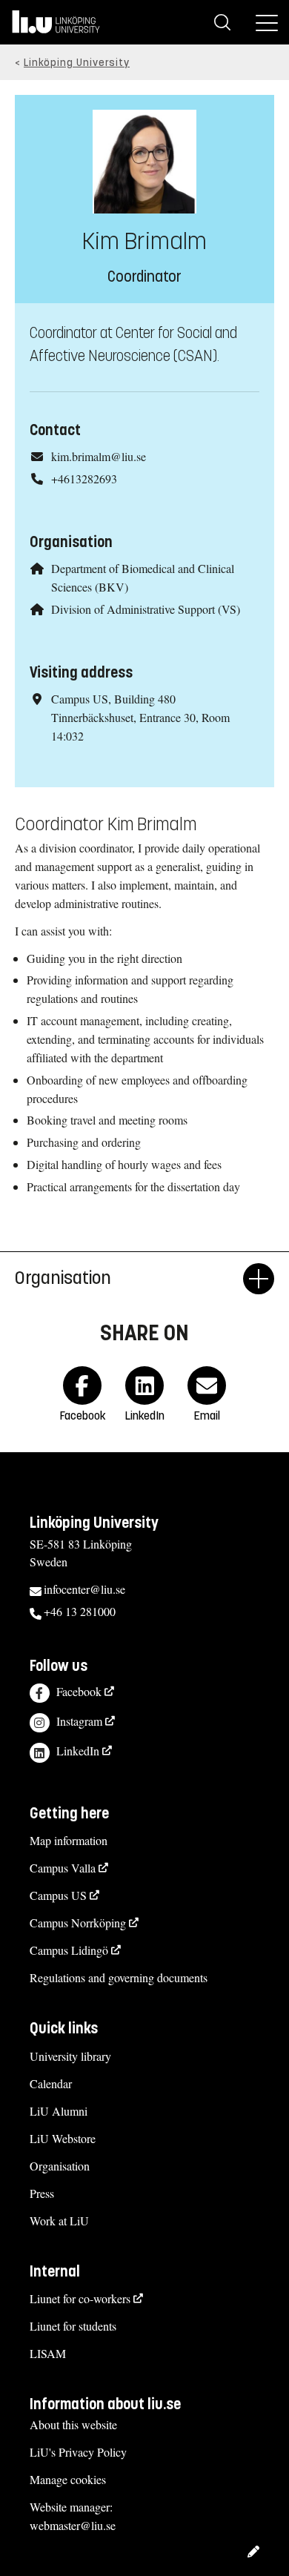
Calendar (51, 2083)
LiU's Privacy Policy (78, 2452)
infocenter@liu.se (84, 1589)
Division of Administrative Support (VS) (146, 609)
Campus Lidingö (69, 1950)
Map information (69, 1840)
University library (70, 2056)
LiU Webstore (63, 2138)
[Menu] (267, 22)
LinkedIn (78, 1751)
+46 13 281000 (80, 1611)
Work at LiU (59, 2221)
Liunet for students (73, 2326)
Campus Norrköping (78, 1923)
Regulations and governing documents (119, 1977)
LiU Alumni (59, 2111)
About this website (73, 2424)
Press (42, 2193)
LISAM (48, 2353)
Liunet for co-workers (80, 2298)
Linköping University (77, 63)
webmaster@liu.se (73, 2525)
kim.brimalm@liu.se (99, 456)
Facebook (79, 1691)
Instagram (79, 1721)
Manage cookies (68, 2479)
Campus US (58, 1895)
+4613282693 (84, 479)
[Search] (222, 22)
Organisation (60, 2166)
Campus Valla (63, 1868)
